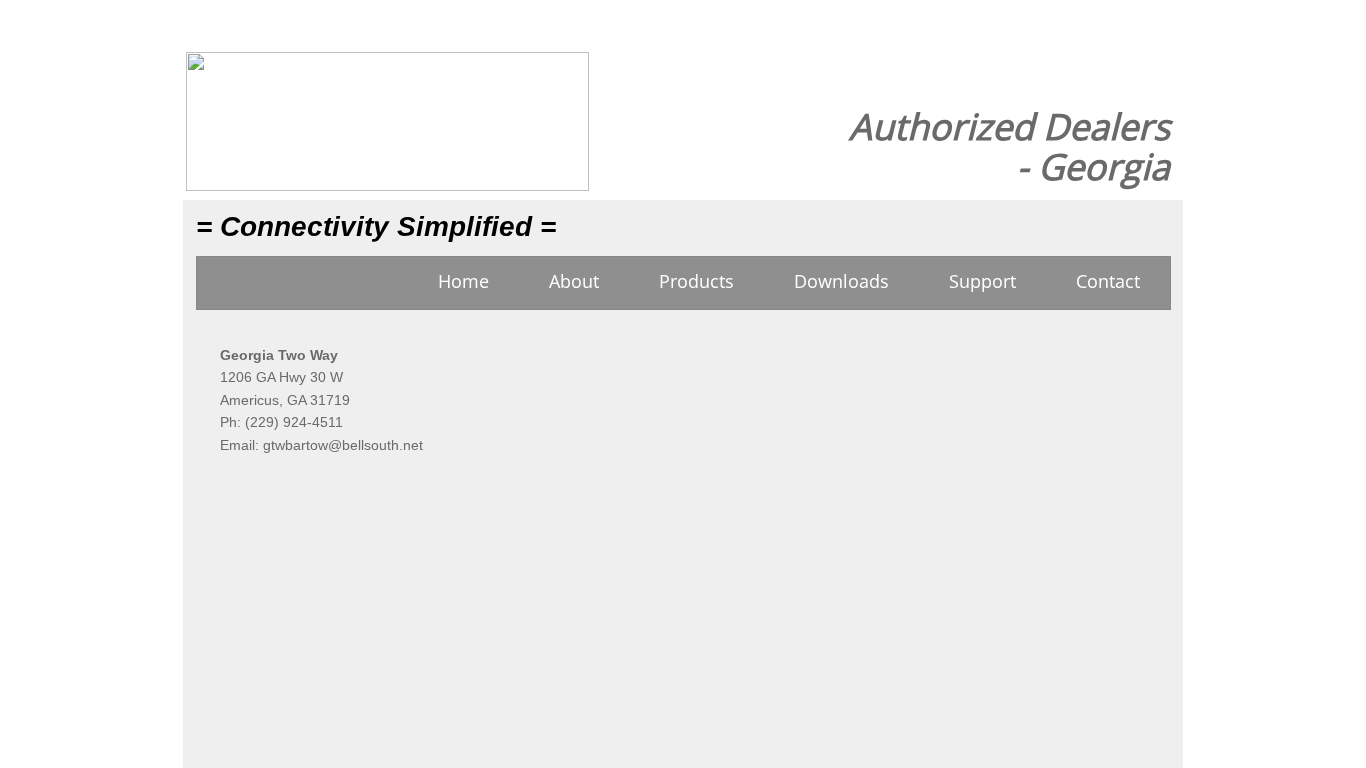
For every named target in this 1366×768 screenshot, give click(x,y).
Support (982, 281)
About (574, 281)
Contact (1108, 281)
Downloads (841, 281)
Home (463, 281)
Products (696, 281)
